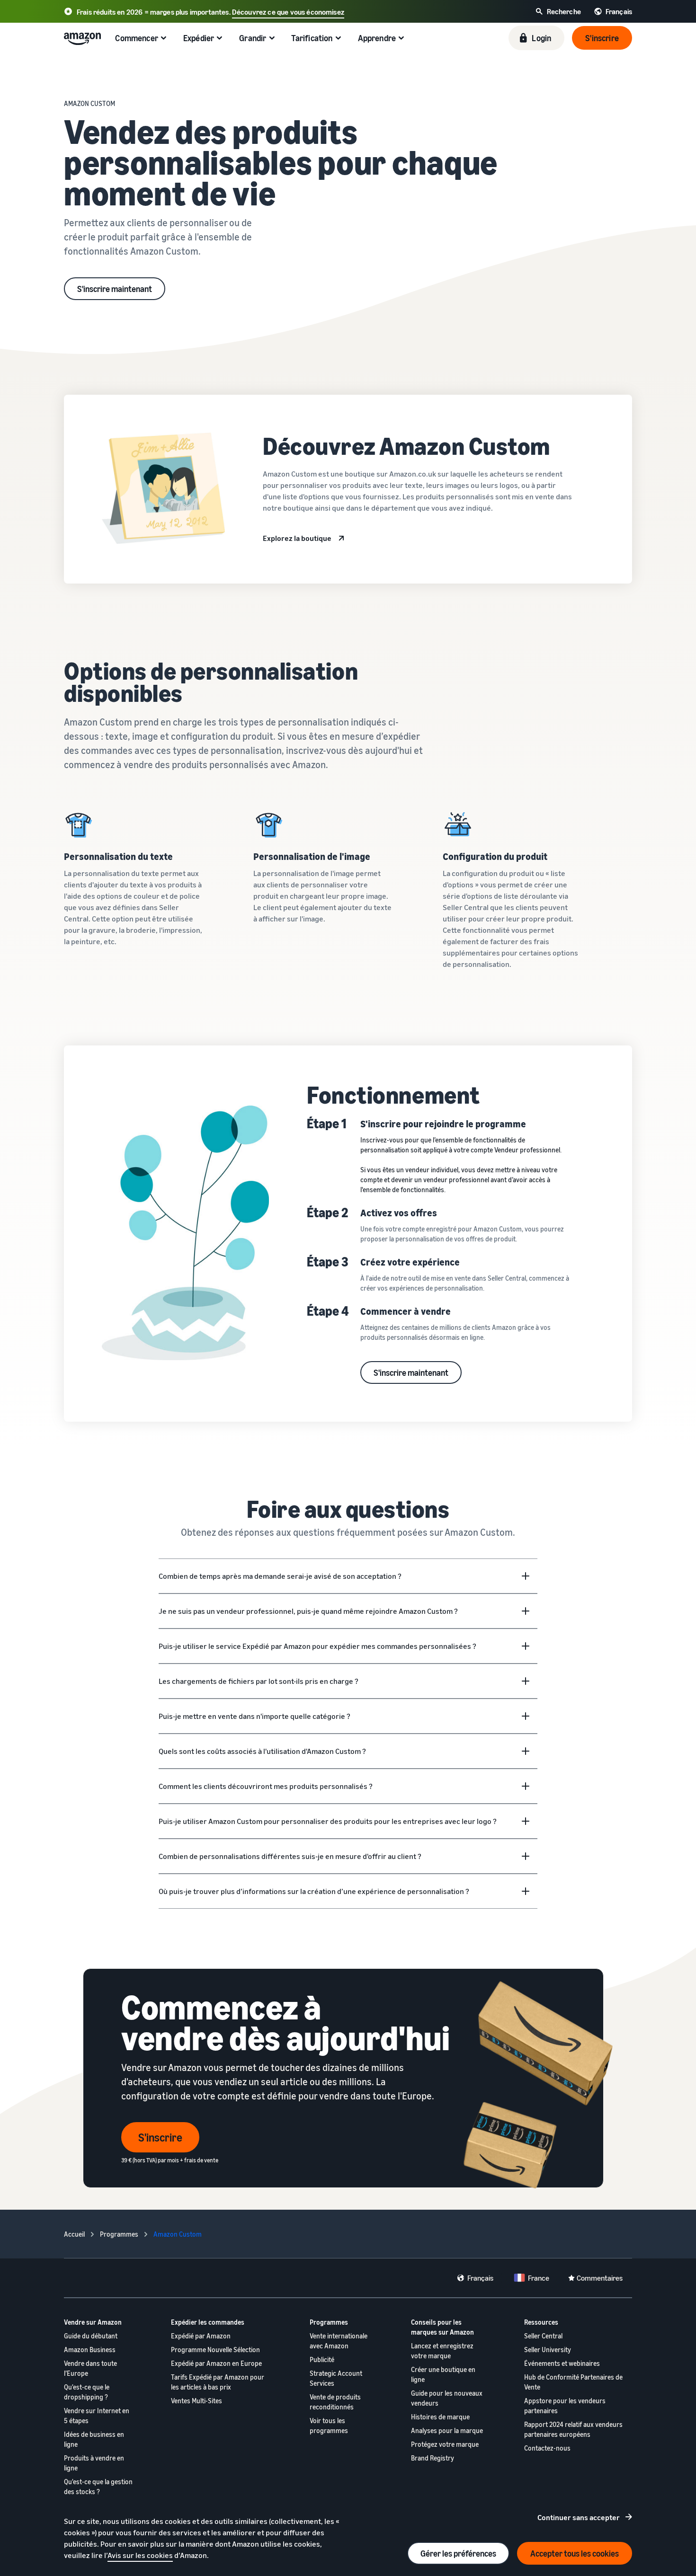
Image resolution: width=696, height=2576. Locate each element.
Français (480, 2278)
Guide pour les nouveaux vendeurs (447, 2398)
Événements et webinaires (562, 2363)
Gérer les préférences (458, 2553)
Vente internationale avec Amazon (339, 2341)
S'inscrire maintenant (115, 289)
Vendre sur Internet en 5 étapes (97, 2416)
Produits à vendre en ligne (94, 2463)
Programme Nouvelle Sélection (215, 2350)
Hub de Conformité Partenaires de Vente (573, 2382)
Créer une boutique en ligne (443, 2374)
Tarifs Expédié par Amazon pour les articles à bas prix (218, 2382)
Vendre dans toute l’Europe (90, 2368)
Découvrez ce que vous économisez (288, 12)
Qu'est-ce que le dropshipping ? (87, 2392)
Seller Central (543, 2336)
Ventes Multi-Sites (196, 2401)
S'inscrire (160, 2137)
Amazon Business (90, 2350)
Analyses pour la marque (447, 2430)
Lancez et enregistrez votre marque (442, 2351)
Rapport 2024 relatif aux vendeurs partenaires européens (573, 2429)
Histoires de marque (440, 2417)
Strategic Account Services (336, 2378)
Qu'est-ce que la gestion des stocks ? (98, 2487)
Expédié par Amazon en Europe (216, 2363)
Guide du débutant (91, 2336)
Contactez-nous (547, 2448)
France (539, 2278)
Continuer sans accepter (579, 2517)
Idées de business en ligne (94, 2439)
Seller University (548, 2350)
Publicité (322, 2359)
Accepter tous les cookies (575, 2553)
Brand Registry (433, 2458)
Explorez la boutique (297, 538)
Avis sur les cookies (140, 2555)
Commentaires (600, 2278)
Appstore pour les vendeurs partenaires (565, 2406)
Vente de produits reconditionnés (335, 2402)
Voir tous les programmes (329, 2426)
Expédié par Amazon (201, 2336)
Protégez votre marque (445, 2444)
